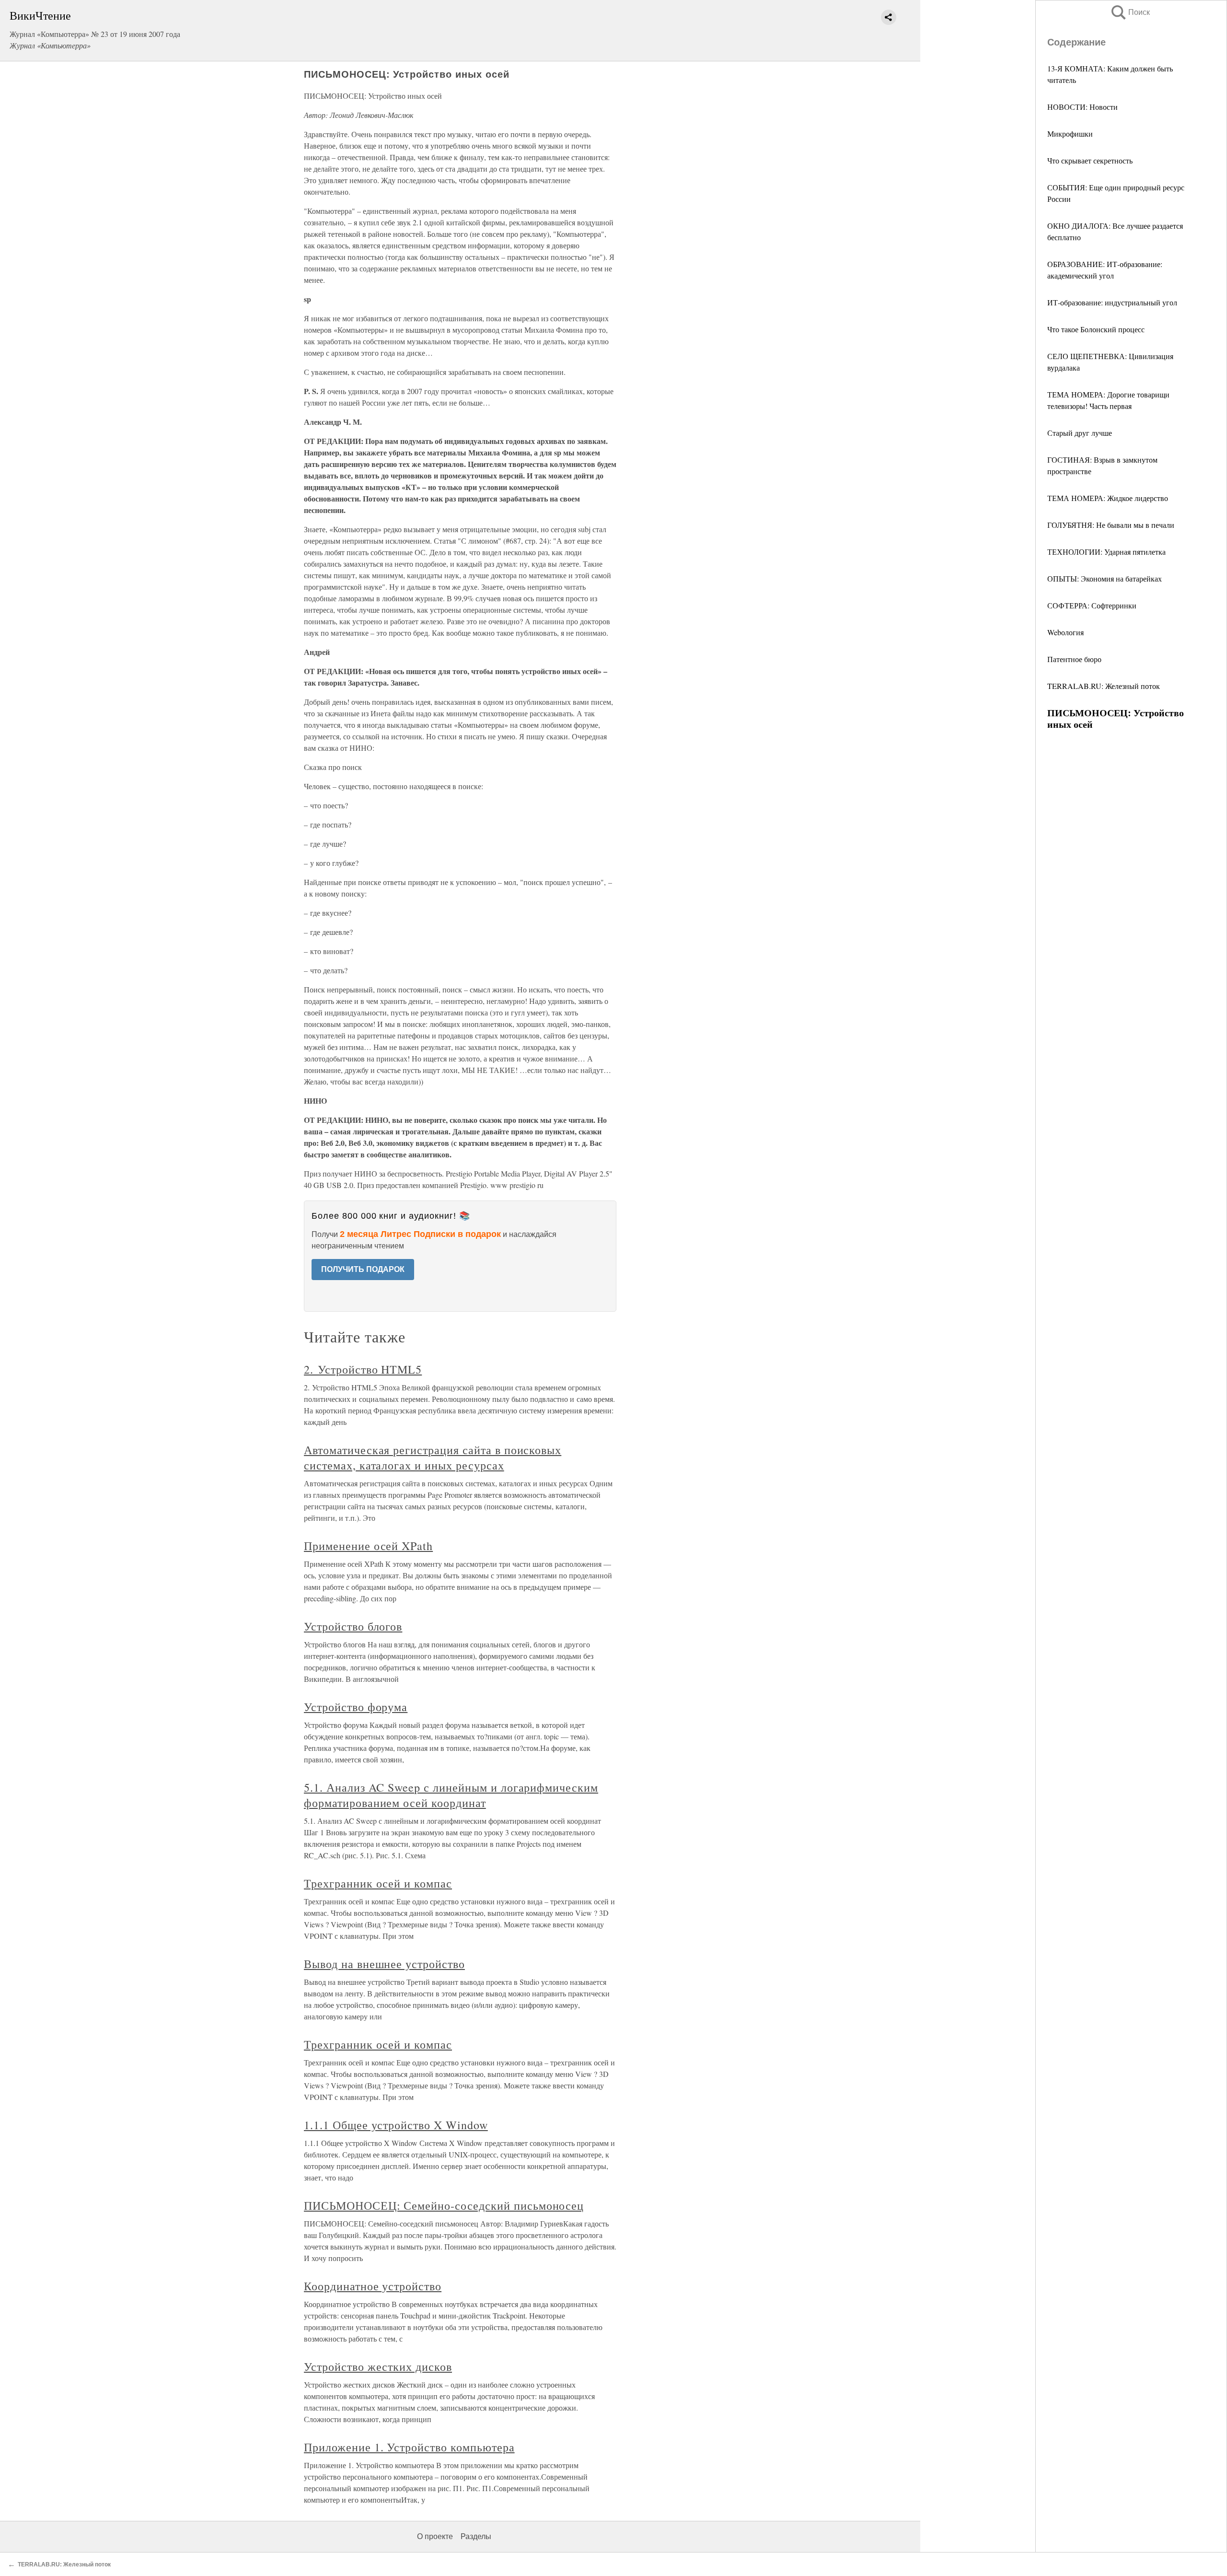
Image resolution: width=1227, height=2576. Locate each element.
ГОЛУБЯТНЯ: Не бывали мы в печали (1111, 525)
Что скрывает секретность (1090, 160)
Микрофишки (1070, 134)
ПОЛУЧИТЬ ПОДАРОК (363, 1269)
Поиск (1130, 12)
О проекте (435, 2536)
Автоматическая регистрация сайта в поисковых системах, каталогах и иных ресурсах (433, 1457)
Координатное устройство (373, 2286)
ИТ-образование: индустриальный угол (1112, 302)
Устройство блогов (353, 1626)
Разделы (476, 2536)
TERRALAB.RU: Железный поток (1104, 686)
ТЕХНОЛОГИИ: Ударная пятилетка (1106, 552)
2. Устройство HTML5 (363, 1369)
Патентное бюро (1074, 659)
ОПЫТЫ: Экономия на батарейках (1105, 578)
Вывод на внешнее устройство (384, 1964)
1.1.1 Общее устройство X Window (396, 2125)
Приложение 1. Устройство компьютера (409, 2447)
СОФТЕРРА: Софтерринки (1092, 605)
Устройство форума (356, 1707)
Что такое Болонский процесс (1096, 329)
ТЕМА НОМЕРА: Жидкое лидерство (1108, 498)
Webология (1065, 632)
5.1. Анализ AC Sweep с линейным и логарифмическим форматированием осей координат (451, 1795)
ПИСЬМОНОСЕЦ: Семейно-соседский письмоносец (444, 2205)
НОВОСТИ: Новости (1082, 107)
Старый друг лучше (1080, 433)
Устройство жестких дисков (378, 2366)
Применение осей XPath (368, 1546)
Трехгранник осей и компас (378, 1883)
